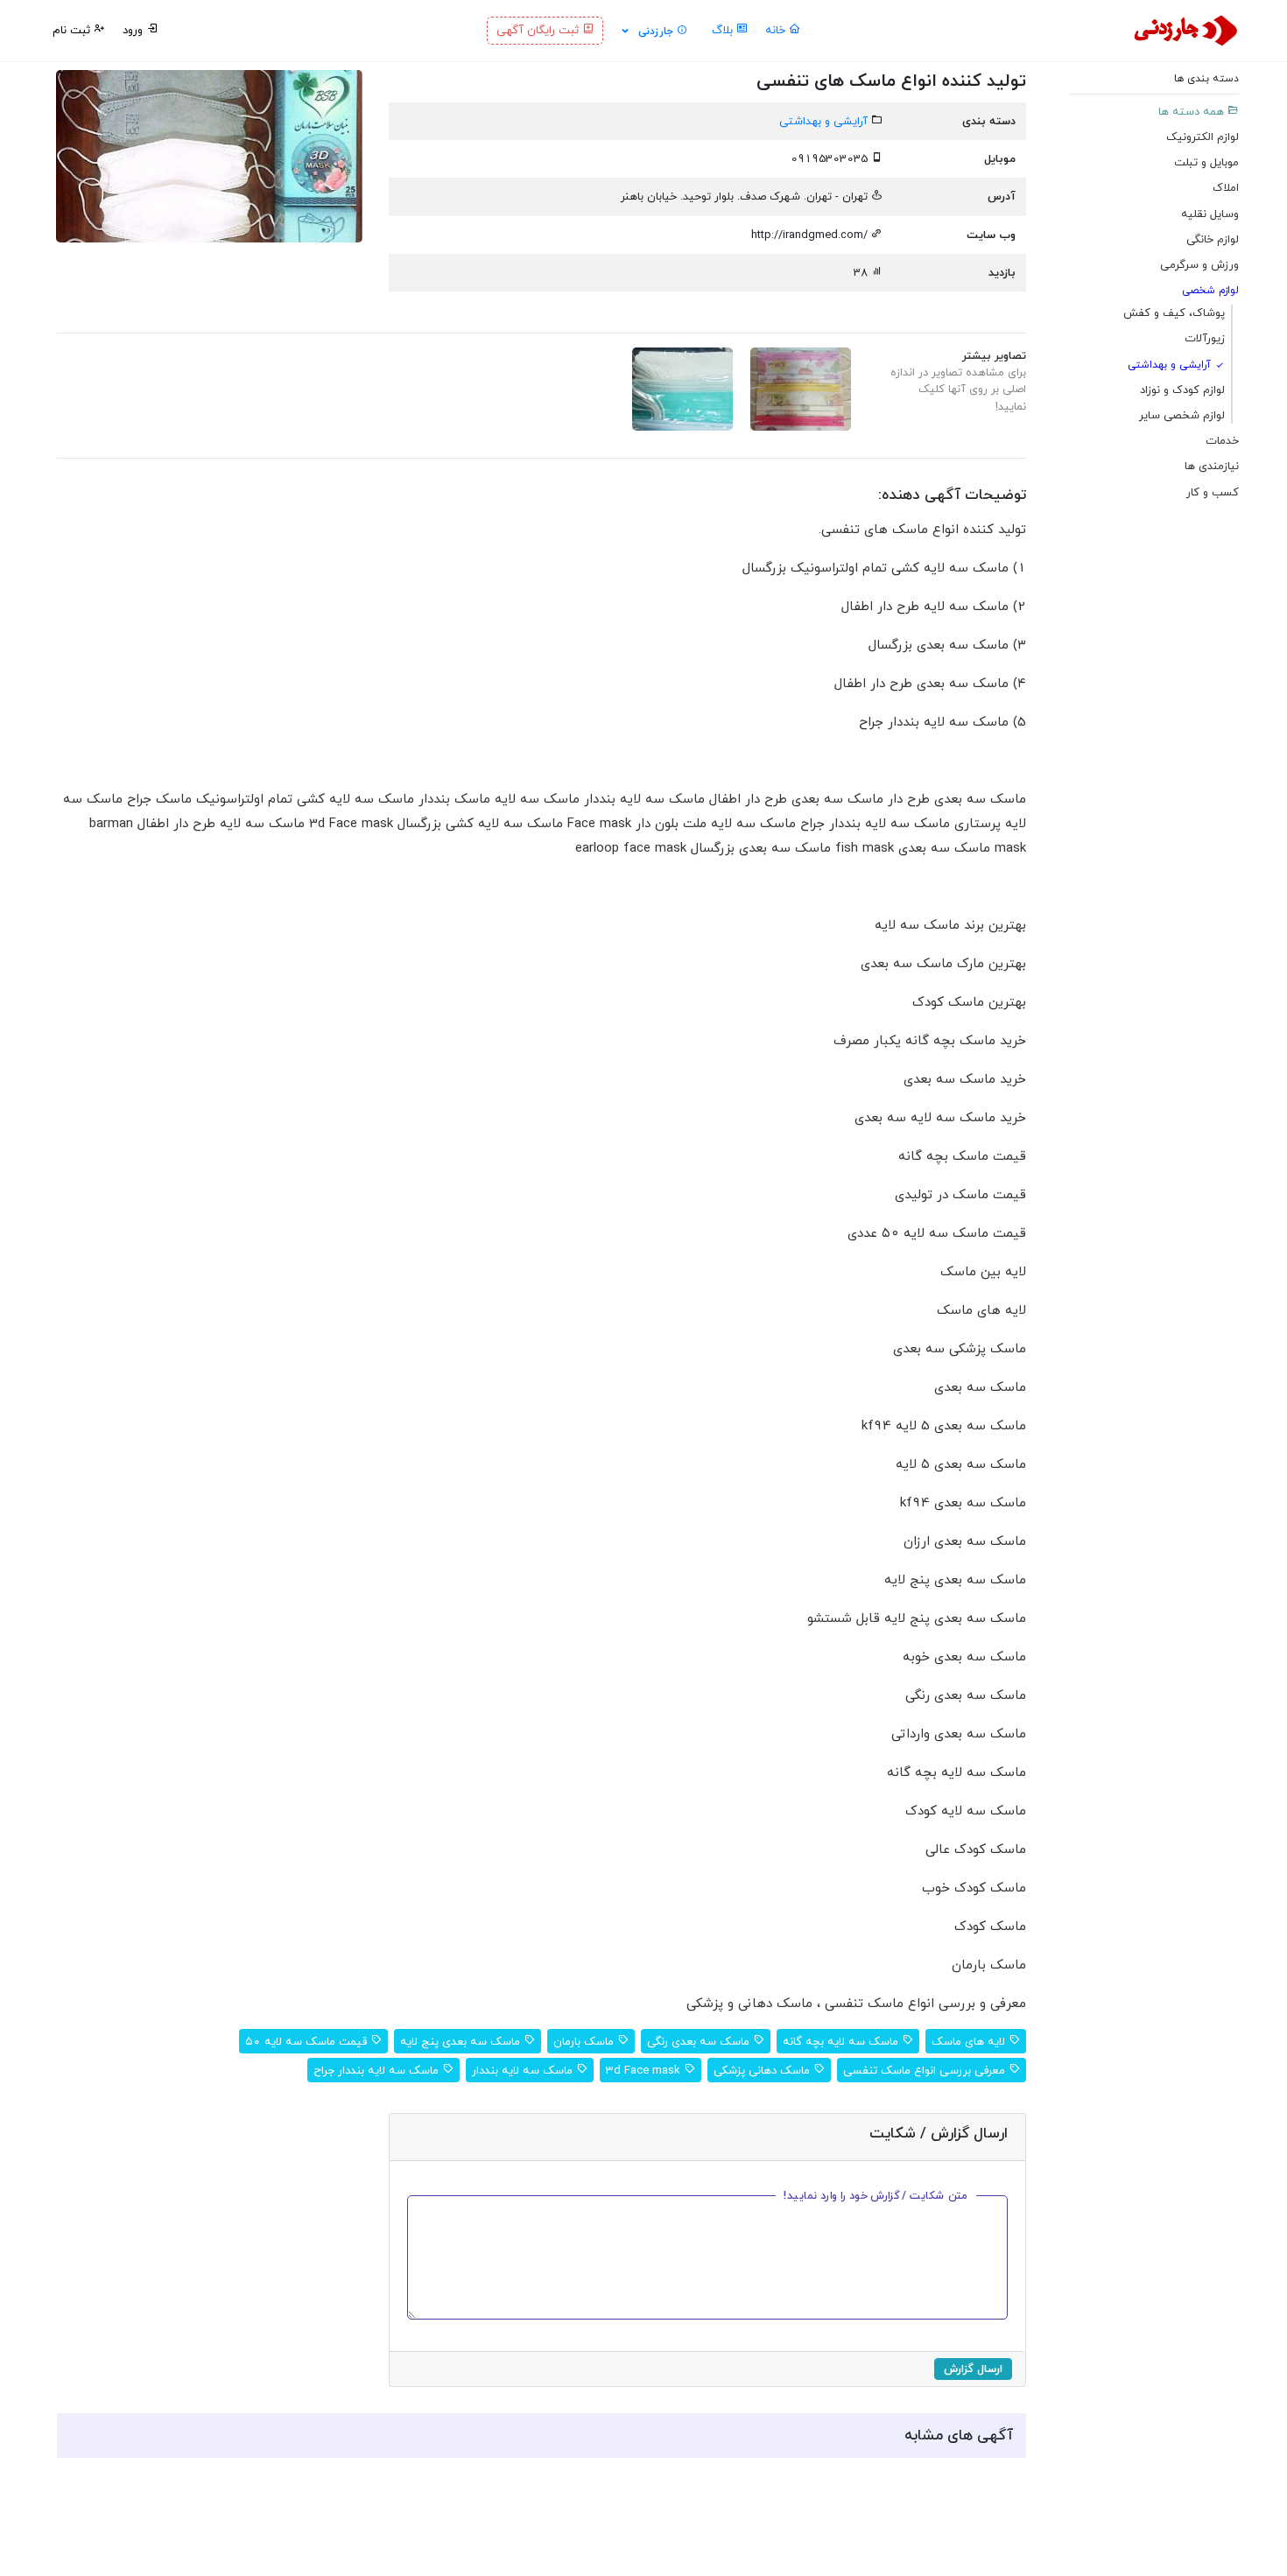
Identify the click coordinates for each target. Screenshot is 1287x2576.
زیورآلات (1205, 339)
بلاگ (724, 30)
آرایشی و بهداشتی (1171, 365)
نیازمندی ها (1212, 467)
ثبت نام (73, 30)
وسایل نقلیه (1210, 214)
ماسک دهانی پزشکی (763, 2070)
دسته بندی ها (1206, 79)
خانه (777, 30)
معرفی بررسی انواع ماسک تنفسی (926, 2070)
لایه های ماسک (970, 2041)
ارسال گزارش (973, 2369)
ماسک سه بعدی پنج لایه (462, 2041)
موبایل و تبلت (1206, 162)
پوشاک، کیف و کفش (1174, 313)
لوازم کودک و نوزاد (1182, 390)
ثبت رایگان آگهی (539, 30)
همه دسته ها (1193, 111)
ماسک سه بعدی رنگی (700, 2041)
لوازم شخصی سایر (1182, 415)
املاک (1226, 188)
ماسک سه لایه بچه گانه (842, 2041)
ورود (134, 30)
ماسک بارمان (585, 2041)
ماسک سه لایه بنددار (524, 2070)
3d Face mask (645, 2070)
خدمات (1222, 440)
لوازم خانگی (1213, 239)
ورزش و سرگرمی (1199, 264)
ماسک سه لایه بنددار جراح (378, 2070)
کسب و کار (1213, 492)
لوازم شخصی (1210, 290)
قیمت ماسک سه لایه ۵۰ (308, 2041)
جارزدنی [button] (656, 31)
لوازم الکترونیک (1203, 137)
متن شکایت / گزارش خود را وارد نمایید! (876, 2195)
